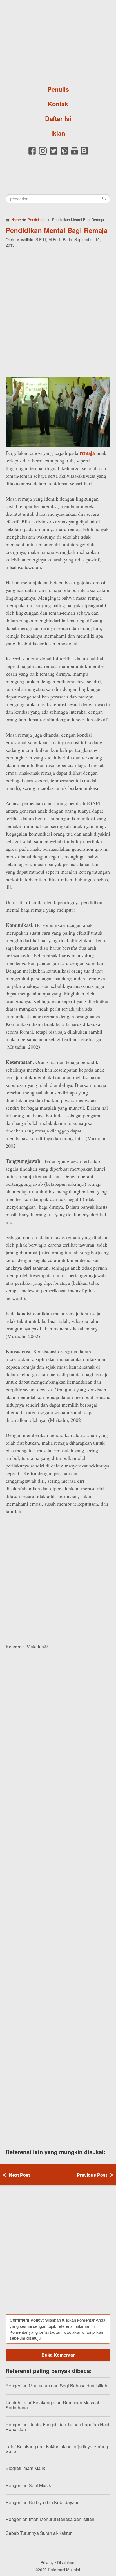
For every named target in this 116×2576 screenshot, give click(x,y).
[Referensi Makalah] (58, 41)
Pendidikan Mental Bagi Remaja (57, 230)
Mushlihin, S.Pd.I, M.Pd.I (38, 239)
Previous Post (92, 2175)
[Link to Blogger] (84, 154)
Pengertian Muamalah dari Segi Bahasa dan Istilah (56, 2386)
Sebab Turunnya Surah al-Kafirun (39, 2533)
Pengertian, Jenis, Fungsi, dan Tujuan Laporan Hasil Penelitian (58, 2427)
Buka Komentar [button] (58, 2355)
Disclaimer (66, 2562)
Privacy (47, 2562)
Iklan (58, 133)
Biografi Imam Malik (25, 2468)
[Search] (104, 199)
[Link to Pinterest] (64, 154)
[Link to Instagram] (43, 154)
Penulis (58, 89)
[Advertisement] (58, 312)
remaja (87, 453)
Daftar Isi (58, 118)
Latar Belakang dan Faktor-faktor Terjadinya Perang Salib (57, 2449)
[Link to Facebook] (32, 154)
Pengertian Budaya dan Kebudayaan (43, 2502)
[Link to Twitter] (53, 154)
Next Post (19, 2175)
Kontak (58, 104)
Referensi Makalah (65, 2570)
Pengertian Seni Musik (28, 2485)
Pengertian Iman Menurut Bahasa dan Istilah (50, 2519)
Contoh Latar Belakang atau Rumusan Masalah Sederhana (53, 2405)
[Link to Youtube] (74, 154)
